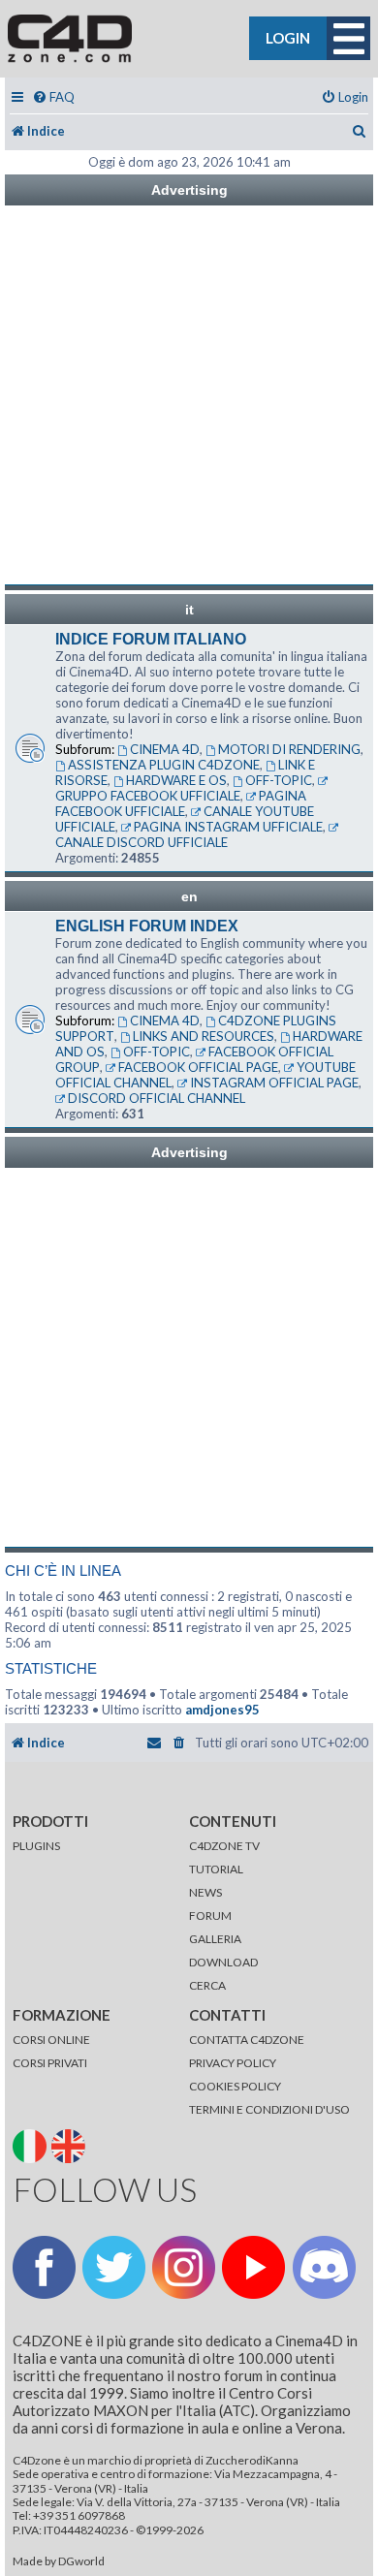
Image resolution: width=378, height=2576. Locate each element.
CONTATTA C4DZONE (247, 2040)
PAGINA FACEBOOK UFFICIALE (181, 803)
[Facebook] (44, 2267)
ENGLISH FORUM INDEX (147, 926)
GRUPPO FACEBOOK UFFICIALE (148, 796)
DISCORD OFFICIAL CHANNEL (157, 1098)
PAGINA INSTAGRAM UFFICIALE (228, 827)
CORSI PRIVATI (50, 2063)
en (189, 896)
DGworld (81, 2561)
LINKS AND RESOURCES (204, 1036)
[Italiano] (31, 2144)
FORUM (210, 1916)
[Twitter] (114, 2267)
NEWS (205, 1892)
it (189, 610)
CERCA (207, 1985)
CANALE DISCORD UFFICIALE (142, 842)
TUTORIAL (216, 1869)
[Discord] (324, 2267)
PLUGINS (36, 1846)
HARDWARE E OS (176, 780)
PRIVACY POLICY (233, 2063)
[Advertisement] (189, 395)
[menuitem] (53, 97)
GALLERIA (215, 1939)
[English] (70, 2144)
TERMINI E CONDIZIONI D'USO (269, 2109)
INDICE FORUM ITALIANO (151, 639)
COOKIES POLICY (235, 2086)
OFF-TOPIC (279, 780)
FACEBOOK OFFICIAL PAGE (198, 1067)
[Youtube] (253, 2267)
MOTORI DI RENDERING (289, 749)
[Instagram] (184, 2267)
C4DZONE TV (224, 1846)
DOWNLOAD (223, 1962)
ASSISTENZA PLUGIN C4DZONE (164, 765)
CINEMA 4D (165, 749)
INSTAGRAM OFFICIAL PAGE (274, 1083)
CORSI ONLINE (51, 2040)
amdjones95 (222, 1710)
